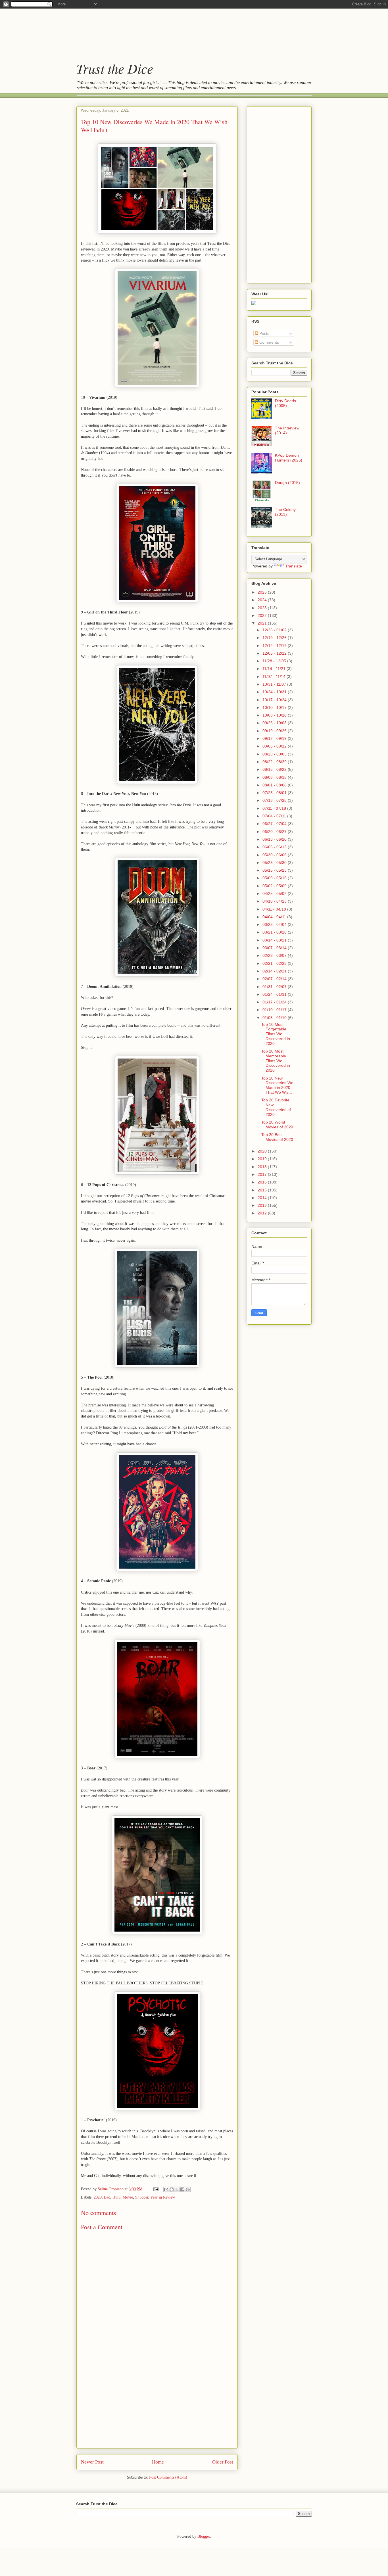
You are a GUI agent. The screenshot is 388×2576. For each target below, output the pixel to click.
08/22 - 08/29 (275, 762)
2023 (263, 608)
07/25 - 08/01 (275, 793)
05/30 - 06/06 (275, 855)
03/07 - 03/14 (275, 948)
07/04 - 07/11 (275, 816)
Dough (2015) (287, 483)
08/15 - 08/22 (275, 769)
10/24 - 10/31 (275, 692)
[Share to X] (177, 2189)
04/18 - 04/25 (275, 901)
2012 (263, 1213)
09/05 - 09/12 (275, 746)
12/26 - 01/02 (275, 630)
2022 (263, 615)
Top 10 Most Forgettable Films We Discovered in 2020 (276, 1034)
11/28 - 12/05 (275, 661)
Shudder (142, 2197)
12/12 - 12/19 (275, 646)
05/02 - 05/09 (275, 886)
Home (158, 2462)
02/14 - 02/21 (275, 971)
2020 (98, 2197)
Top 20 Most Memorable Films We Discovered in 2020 (276, 1061)
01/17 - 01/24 (275, 1002)
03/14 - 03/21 (275, 940)
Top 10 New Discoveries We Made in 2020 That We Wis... (277, 1085)
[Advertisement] (188, 30)
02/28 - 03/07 (275, 955)
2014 (263, 1198)
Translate (294, 566)
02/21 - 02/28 (275, 963)
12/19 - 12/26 (275, 638)
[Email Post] (156, 2189)
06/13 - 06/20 (275, 839)
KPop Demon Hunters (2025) (289, 458)
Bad (107, 2197)
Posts (264, 333)
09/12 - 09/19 (275, 738)
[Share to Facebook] (182, 2189)
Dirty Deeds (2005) (285, 403)
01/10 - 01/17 (275, 1010)
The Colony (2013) (285, 512)
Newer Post (92, 2462)
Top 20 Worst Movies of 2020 (277, 1125)
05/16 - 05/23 (275, 870)
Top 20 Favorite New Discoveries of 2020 (276, 1107)
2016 (263, 1182)
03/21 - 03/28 (275, 932)
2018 (263, 1167)
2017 (263, 1174)
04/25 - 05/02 (275, 894)
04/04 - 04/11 (275, 917)
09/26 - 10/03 (275, 723)
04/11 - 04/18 (275, 909)
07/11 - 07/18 (275, 808)
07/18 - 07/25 (275, 800)
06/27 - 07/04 (275, 824)
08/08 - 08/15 (275, 777)
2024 (263, 600)
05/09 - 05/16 (275, 878)
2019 (263, 1159)
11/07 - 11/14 (275, 677)
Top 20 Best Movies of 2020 (277, 1137)
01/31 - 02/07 (275, 987)
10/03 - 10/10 (275, 715)
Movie (128, 2197)
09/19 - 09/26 (275, 731)
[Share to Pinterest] (188, 2189)
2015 (263, 1190)
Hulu (116, 2197)
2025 (263, 592)
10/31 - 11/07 (275, 684)
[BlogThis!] (172, 2189)
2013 (263, 1205)
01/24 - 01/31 (275, 994)
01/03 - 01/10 (275, 1018)
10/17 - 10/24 (275, 700)
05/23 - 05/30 (275, 863)
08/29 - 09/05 (275, 754)
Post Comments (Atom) (168, 2477)
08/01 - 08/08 (275, 785)
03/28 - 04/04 (275, 924)
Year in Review (163, 2197)
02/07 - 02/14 (275, 979)
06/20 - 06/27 (275, 832)
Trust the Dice (115, 68)
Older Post (223, 2462)
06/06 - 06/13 (275, 847)
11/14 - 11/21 (275, 669)
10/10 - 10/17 (275, 707)
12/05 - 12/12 (275, 653)
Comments (269, 342)
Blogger (204, 2536)
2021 (263, 623)
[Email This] (166, 2189)
